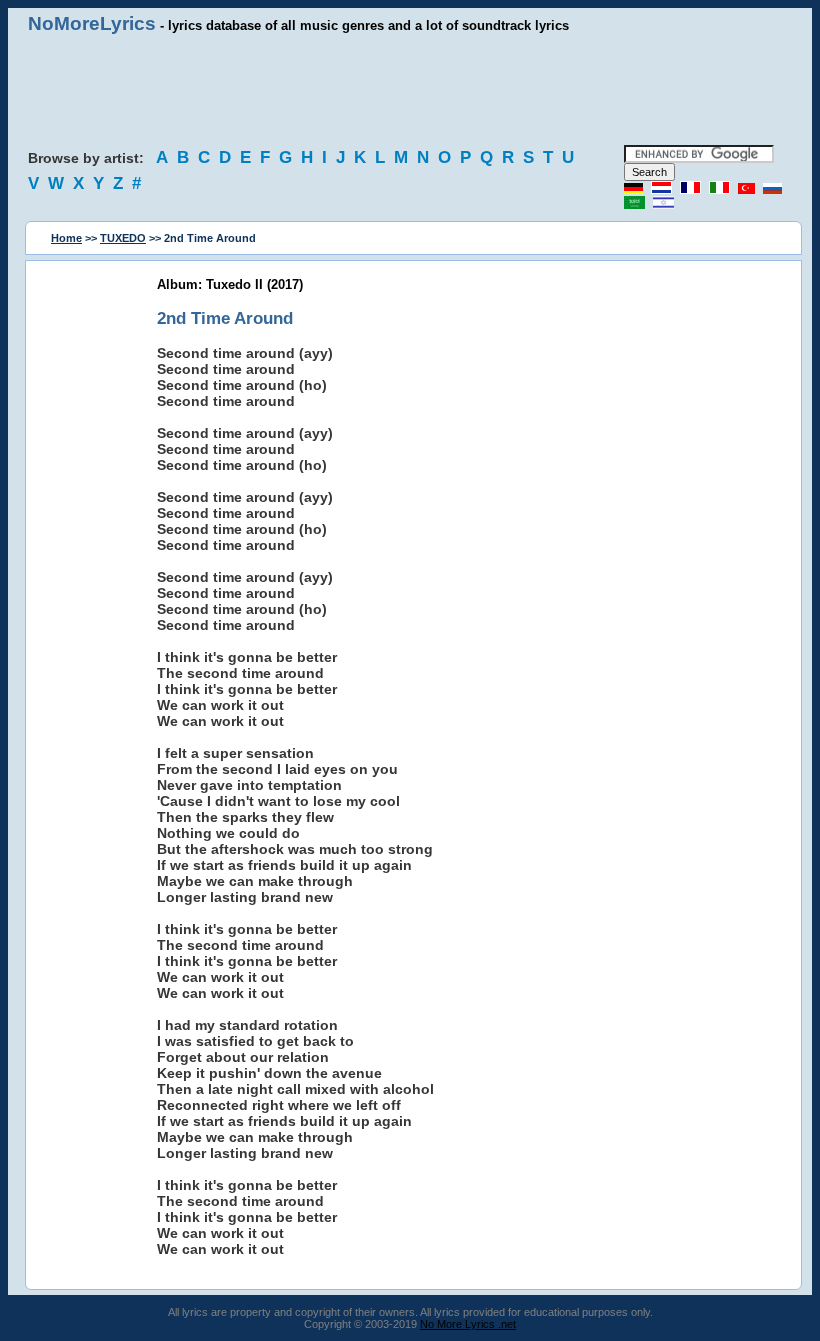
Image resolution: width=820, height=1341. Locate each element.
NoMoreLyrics (92, 23)
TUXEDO (123, 238)
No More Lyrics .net (468, 1324)
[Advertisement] (410, 90)
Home (66, 238)
